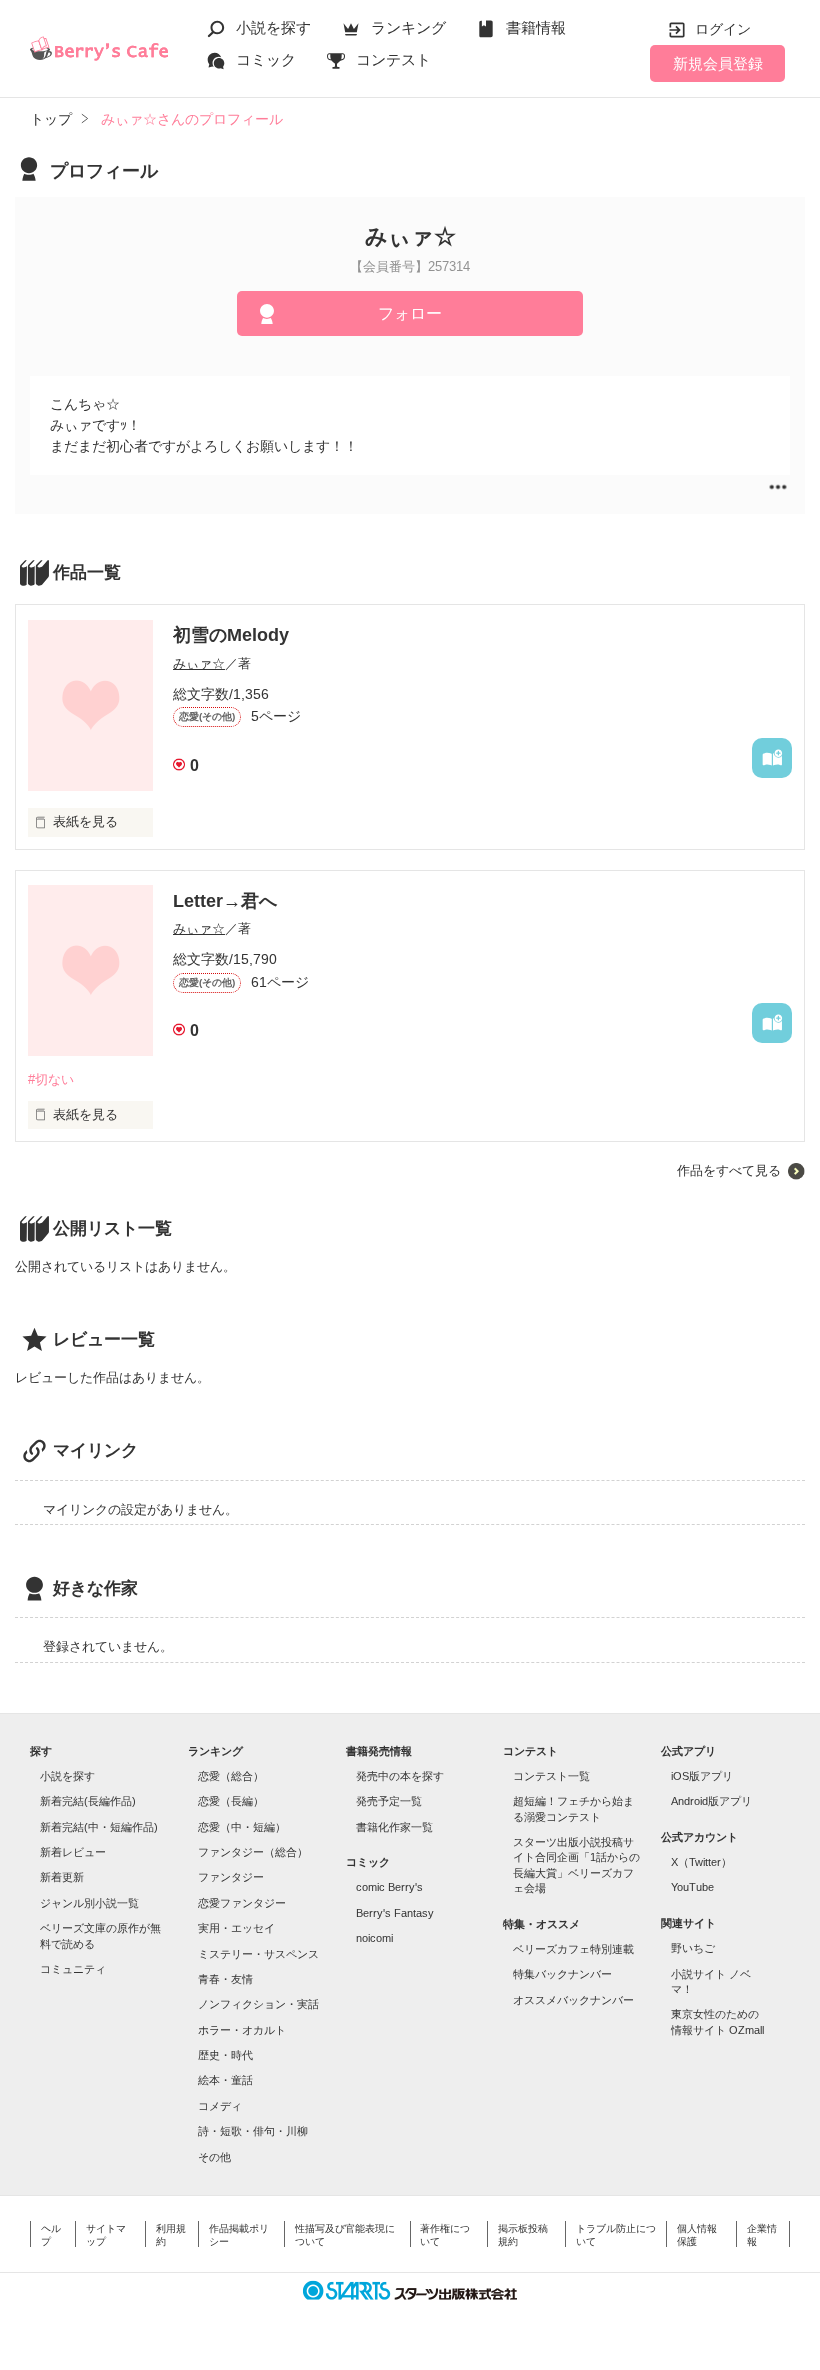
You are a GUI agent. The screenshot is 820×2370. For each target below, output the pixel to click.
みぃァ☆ (199, 663)
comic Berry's (389, 1887)
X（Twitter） (701, 1862)
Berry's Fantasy (395, 1913)
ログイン (723, 29)
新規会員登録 (718, 63)
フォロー (410, 313)
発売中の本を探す (400, 1776)
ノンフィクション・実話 (258, 2004)
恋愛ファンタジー (242, 1903)
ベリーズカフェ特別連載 (573, 1949)
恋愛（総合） (231, 1776)
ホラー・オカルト (242, 2030)
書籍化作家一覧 (394, 1827)
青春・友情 (225, 1979)
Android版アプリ (711, 1801)
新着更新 (62, 1877)
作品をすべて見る (729, 1170)
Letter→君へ (225, 901)
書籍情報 (536, 27)
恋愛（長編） (231, 1801)
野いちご (693, 1948)
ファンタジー (231, 1877)
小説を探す (273, 27)
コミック (266, 59)
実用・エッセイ (236, 1928)
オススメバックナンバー (573, 2000)
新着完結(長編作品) (88, 1801)
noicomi (374, 1938)
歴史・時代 (225, 2055)
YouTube (692, 1887)
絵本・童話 (225, 2080)
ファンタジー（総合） (253, 1852)
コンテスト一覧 (551, 1776)
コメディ (220, 2106)
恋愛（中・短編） (242, 1827)
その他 (214, 2157)
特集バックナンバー (562, 1974)
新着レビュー (73, 1852)
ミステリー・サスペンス (258, 1954)
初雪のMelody (231, 635)
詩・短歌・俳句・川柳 (253, 2131)
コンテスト (393, 59)
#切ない (51, 1079)
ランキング (408, 27)
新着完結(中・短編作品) (99, 1827)
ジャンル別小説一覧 (89, 1903)
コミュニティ (73, 1969)
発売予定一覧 (389, 1801)
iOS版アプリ (702, 1776)
